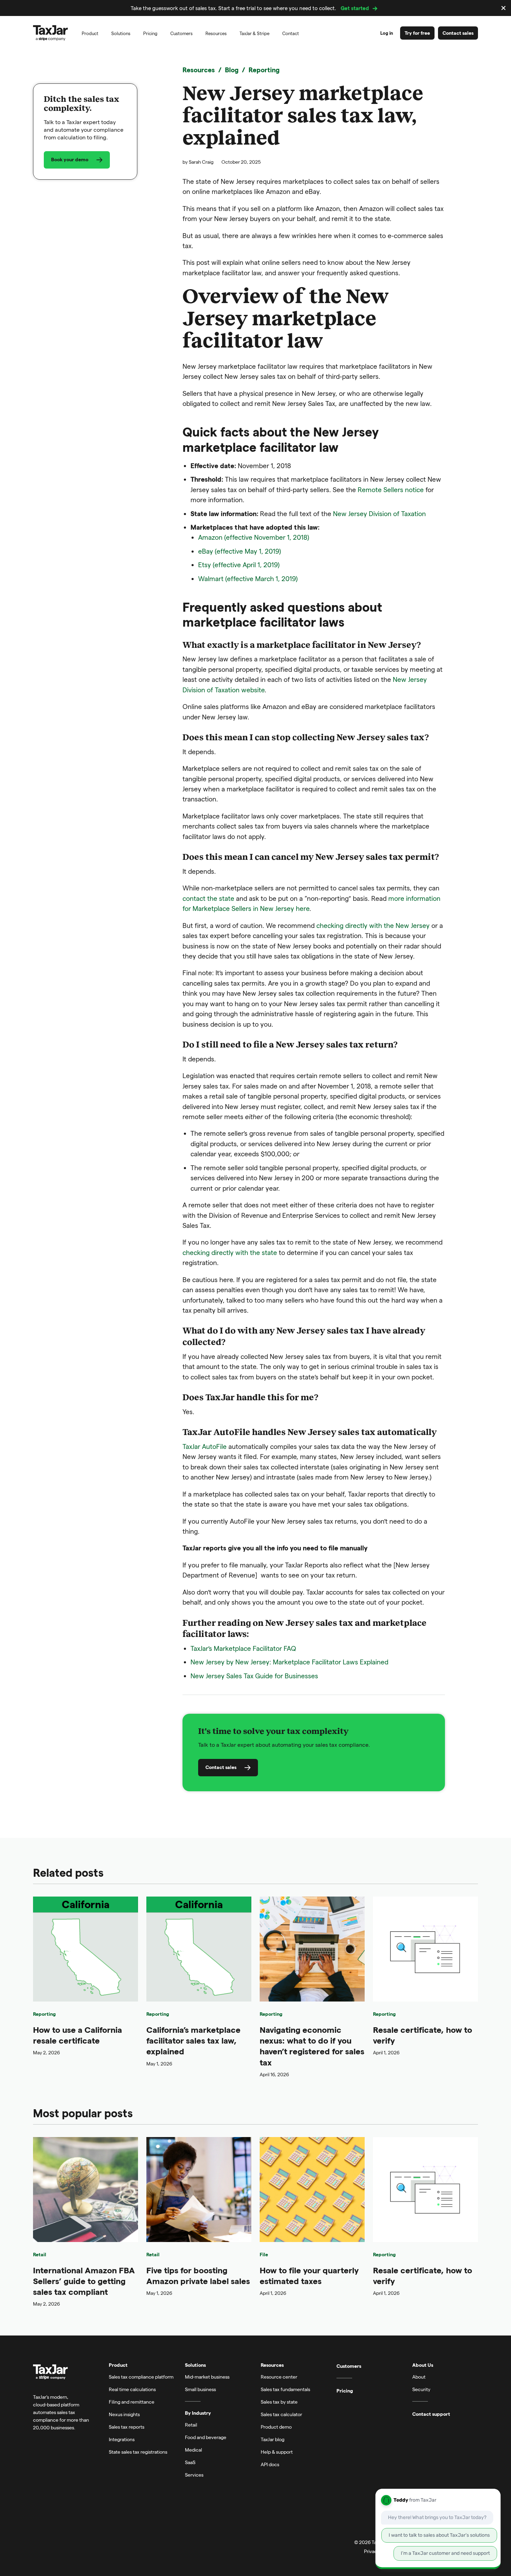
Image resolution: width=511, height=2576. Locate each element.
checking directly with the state (230, 1252)
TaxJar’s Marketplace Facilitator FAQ (243, 1648)
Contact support (431, 2414)
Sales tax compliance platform (141, 2377)
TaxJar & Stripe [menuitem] (254, 33)
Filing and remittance (132, 2402)
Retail (40, 2254)
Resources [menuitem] (216, 33)
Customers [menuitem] (181, 33)
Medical (193, 2450)
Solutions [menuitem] (121, 33)
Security (421, 2389)
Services (194, 2475)
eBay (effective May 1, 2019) (240, 551)
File (264, 2254)
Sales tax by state (279, 2402)
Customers (349, 2366)
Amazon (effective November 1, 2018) (254, 537)
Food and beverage (206, 2437)
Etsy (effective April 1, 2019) (239, 565)
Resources (199, 70)
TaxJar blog (273, 2439)
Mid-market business (207, 2377)
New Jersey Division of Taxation (379, 513)
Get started (355, 8)
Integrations (122, 2439)
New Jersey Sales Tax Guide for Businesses (254, 1676)
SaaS (190, 2462)
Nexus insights (124, 2414)
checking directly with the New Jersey (373, 925)
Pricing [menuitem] (150, 33)
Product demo (276, 2427)
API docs (270, 2464)
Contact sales (458, 33)
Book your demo (70, 160)
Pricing (345, 2391)
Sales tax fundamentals (285, 2389)
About (419, 2377)
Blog (232, 70)
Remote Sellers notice (391, 490)
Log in (387, 33)
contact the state (208, 898)
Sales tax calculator (281, 2414)
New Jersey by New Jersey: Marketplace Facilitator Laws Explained (289, 1662)
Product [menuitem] (90, 33)
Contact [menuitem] (291, 33)
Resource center (279, 2377)
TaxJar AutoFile (205, 1446)
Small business (200, 2389)
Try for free (417, 33)
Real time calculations (132, 2389)
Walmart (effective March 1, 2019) (248, 578)
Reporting (264, 70)
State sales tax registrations (138, 2452)
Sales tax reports (127, 2427)
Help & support (277, 2452)
